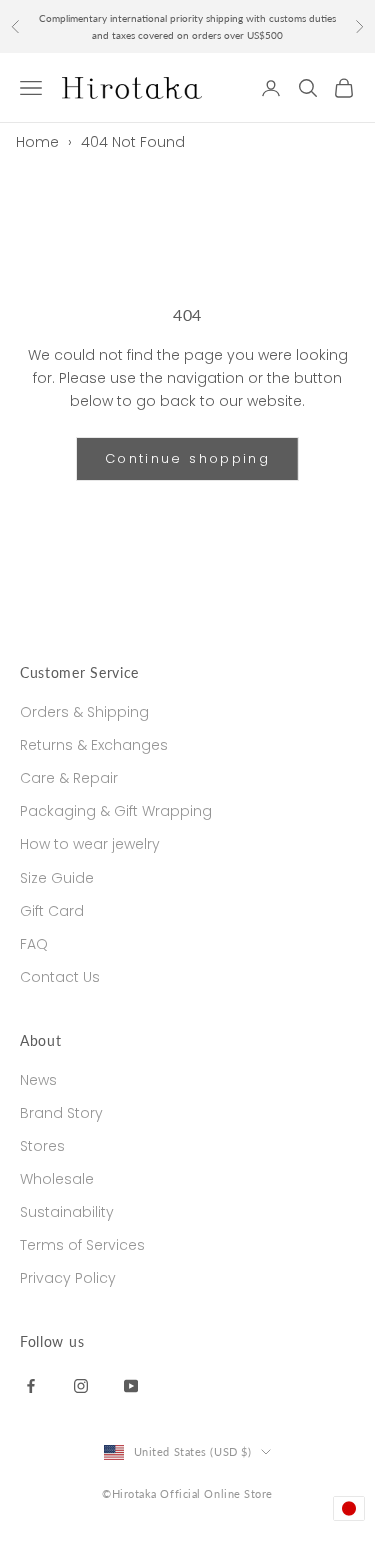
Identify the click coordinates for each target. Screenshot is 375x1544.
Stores (42, 1146)
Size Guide (57, 878)
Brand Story (61, 1113)
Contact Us (60, 977)
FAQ (34, 944)
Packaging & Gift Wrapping (116, 811)
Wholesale (57, 1179)
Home (37, 142)
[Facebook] (31, 1385)
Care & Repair (69, 778)
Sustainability (67, 1212)
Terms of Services (82, 1245)
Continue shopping (187, 458)
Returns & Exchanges (94, 745)
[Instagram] (81, 1385)
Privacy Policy (68, 1278)
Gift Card (52, 911)
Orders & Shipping (84, 712)
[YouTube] (131, 1385)
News (38, 1080)
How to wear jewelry (90, 844)
